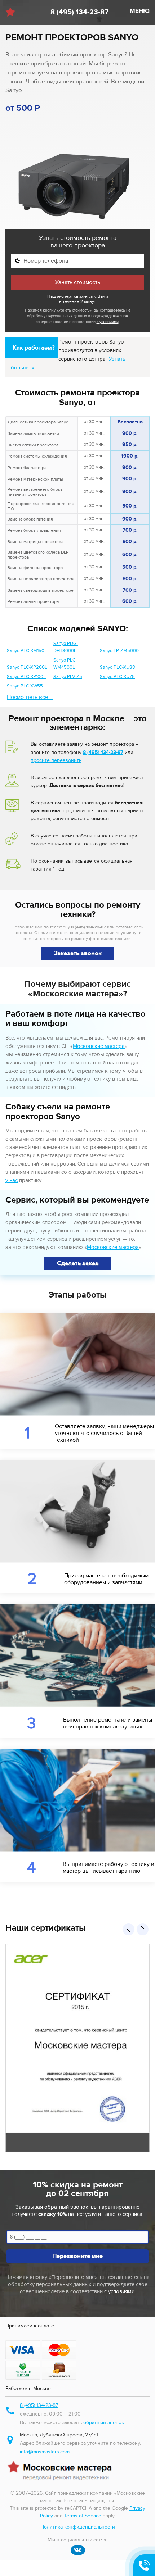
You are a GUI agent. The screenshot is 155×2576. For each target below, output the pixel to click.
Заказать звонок (78, 953)
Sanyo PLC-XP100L (26, 677)
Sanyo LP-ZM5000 (119, 651)
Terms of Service (83, 2516)
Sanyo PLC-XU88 (118, 667)
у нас (12, 1180)
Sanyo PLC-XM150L (27, 651)
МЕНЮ (140, 11)
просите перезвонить (56, 760)
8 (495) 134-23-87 (79, 12)
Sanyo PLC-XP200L (27, 667)
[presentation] (129, 1929)
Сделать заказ (78, 1263)
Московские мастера (99, 1046)
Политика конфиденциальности (78, 2527)
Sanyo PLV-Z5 (68, 677)
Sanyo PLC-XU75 (117, 677)
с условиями (108, 322)
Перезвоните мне (77, 2256)
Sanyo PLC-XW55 (25, 686)
